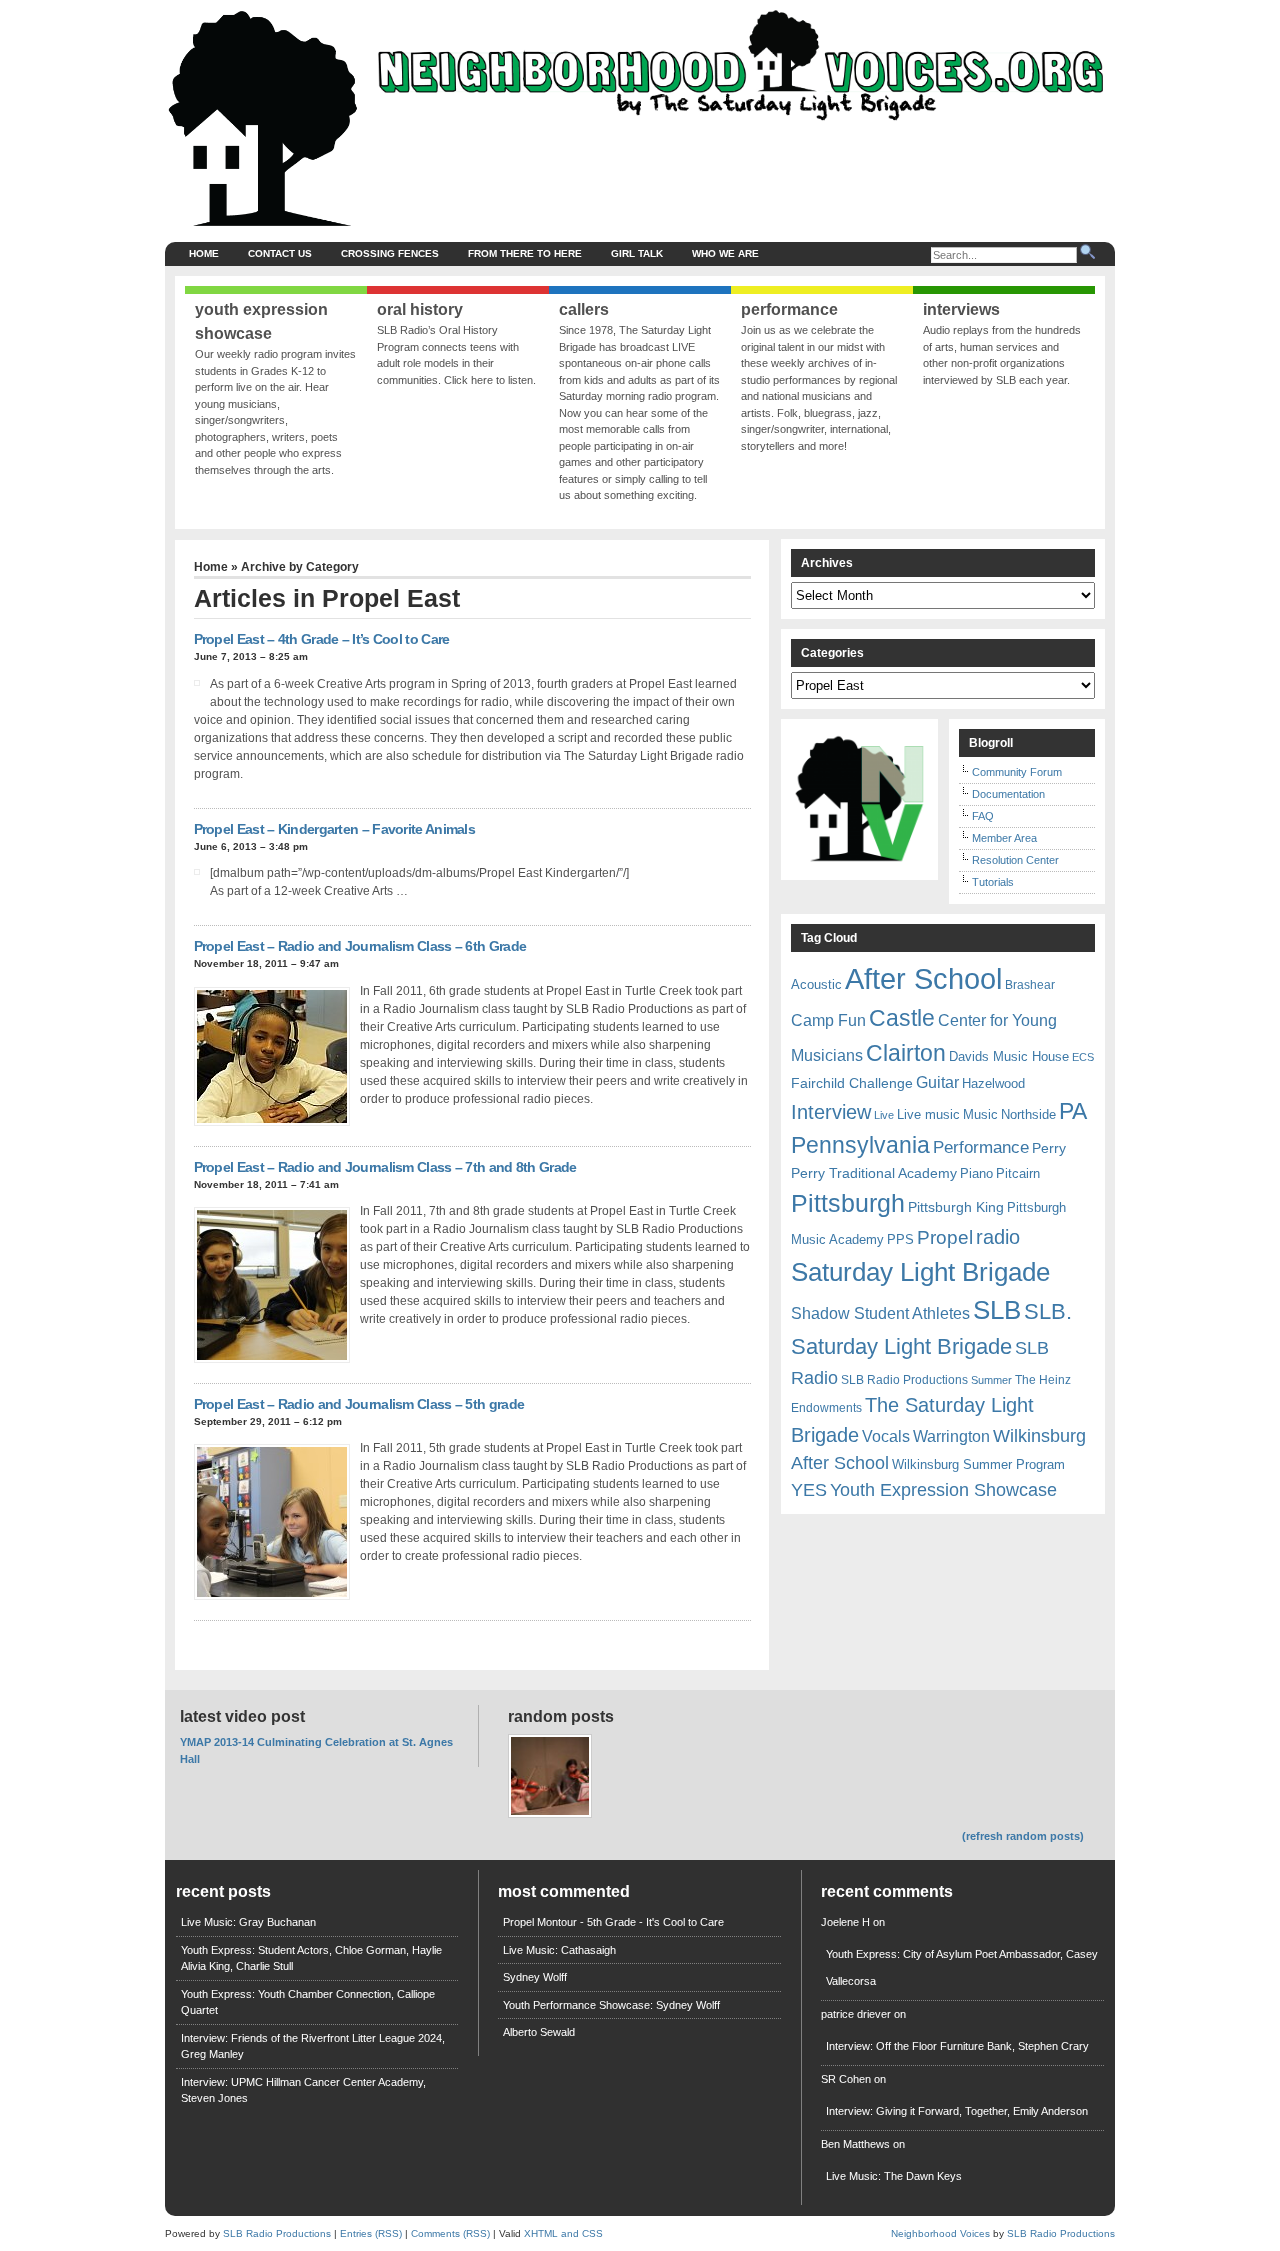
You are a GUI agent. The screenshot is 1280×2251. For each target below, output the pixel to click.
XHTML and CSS (563, 2233)
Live (884, 1115)
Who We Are (725, 253)
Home (204, 253)
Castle (902, 1018)
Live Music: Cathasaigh (559, 1950)
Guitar (937, 1082)
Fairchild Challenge (852, 1083)
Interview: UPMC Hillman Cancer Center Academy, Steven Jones (303, 2090)
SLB (997, 1310)
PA (1073, 1111)
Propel (945, 1237)
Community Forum (1017, 772)
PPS (900, 1239)
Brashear (1030, 985)
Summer (991, 1380)
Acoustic (816, 984)
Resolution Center (1015, 860)
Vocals (886, 1436)
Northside (1028, 1114)
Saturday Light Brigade (920, 1272)
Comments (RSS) (450, 2233)
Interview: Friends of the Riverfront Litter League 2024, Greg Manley (313, 2046)
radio (998, 1237)
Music (980, 1114)
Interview (831, 1112)
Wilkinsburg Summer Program (978, 1464)
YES (809, 1490)
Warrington (951, 1436)
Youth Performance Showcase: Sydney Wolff (611, 2005)
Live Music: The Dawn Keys (894, 2176)
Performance (981, 1147)
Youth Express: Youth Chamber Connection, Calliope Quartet (308, 2002)
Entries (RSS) (371, 2233)
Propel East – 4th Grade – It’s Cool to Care (322, 639)
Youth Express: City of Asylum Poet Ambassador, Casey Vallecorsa (962, 1967)
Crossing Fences (390, 253)
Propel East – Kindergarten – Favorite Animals (335, 829)
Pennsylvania (860, 1145)
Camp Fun (828, 1020)
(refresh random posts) (1023, 1836)
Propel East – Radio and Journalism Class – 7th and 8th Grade (385, 1167)
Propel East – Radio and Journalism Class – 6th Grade (360, 946)
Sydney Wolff (535, 1977)
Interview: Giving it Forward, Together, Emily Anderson (957, 2111)
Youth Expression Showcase (943, 1490)
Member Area (1004, 838)
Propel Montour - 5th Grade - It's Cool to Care (613, 1922)
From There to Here (525, 253)
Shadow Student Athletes (880, 1313)
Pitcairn (1018, 1173)
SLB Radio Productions (904, 1380)
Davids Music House (1009, 1056)
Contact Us (280, 253)
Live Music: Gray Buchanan (248, 1922)
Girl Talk (637, 253)
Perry (1049, 1148)
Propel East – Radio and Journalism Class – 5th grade (359, 1404)
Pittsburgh (848, 1203)
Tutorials (993, 882)
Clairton (906, 1053)
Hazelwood (993, 1083)
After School (923, 978)
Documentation (1008, 794)
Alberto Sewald (539, 2032)
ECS (1083, 1057)
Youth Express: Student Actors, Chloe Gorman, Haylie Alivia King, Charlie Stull (311, 1958)
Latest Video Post (242, 1716)
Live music (928, 1114)
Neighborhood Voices (940, 2233)
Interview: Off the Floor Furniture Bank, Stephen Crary (957, 2046)
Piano (976, 1173)
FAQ (983, 816)
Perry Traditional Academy (874, 1173)
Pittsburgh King (956, 1207)
